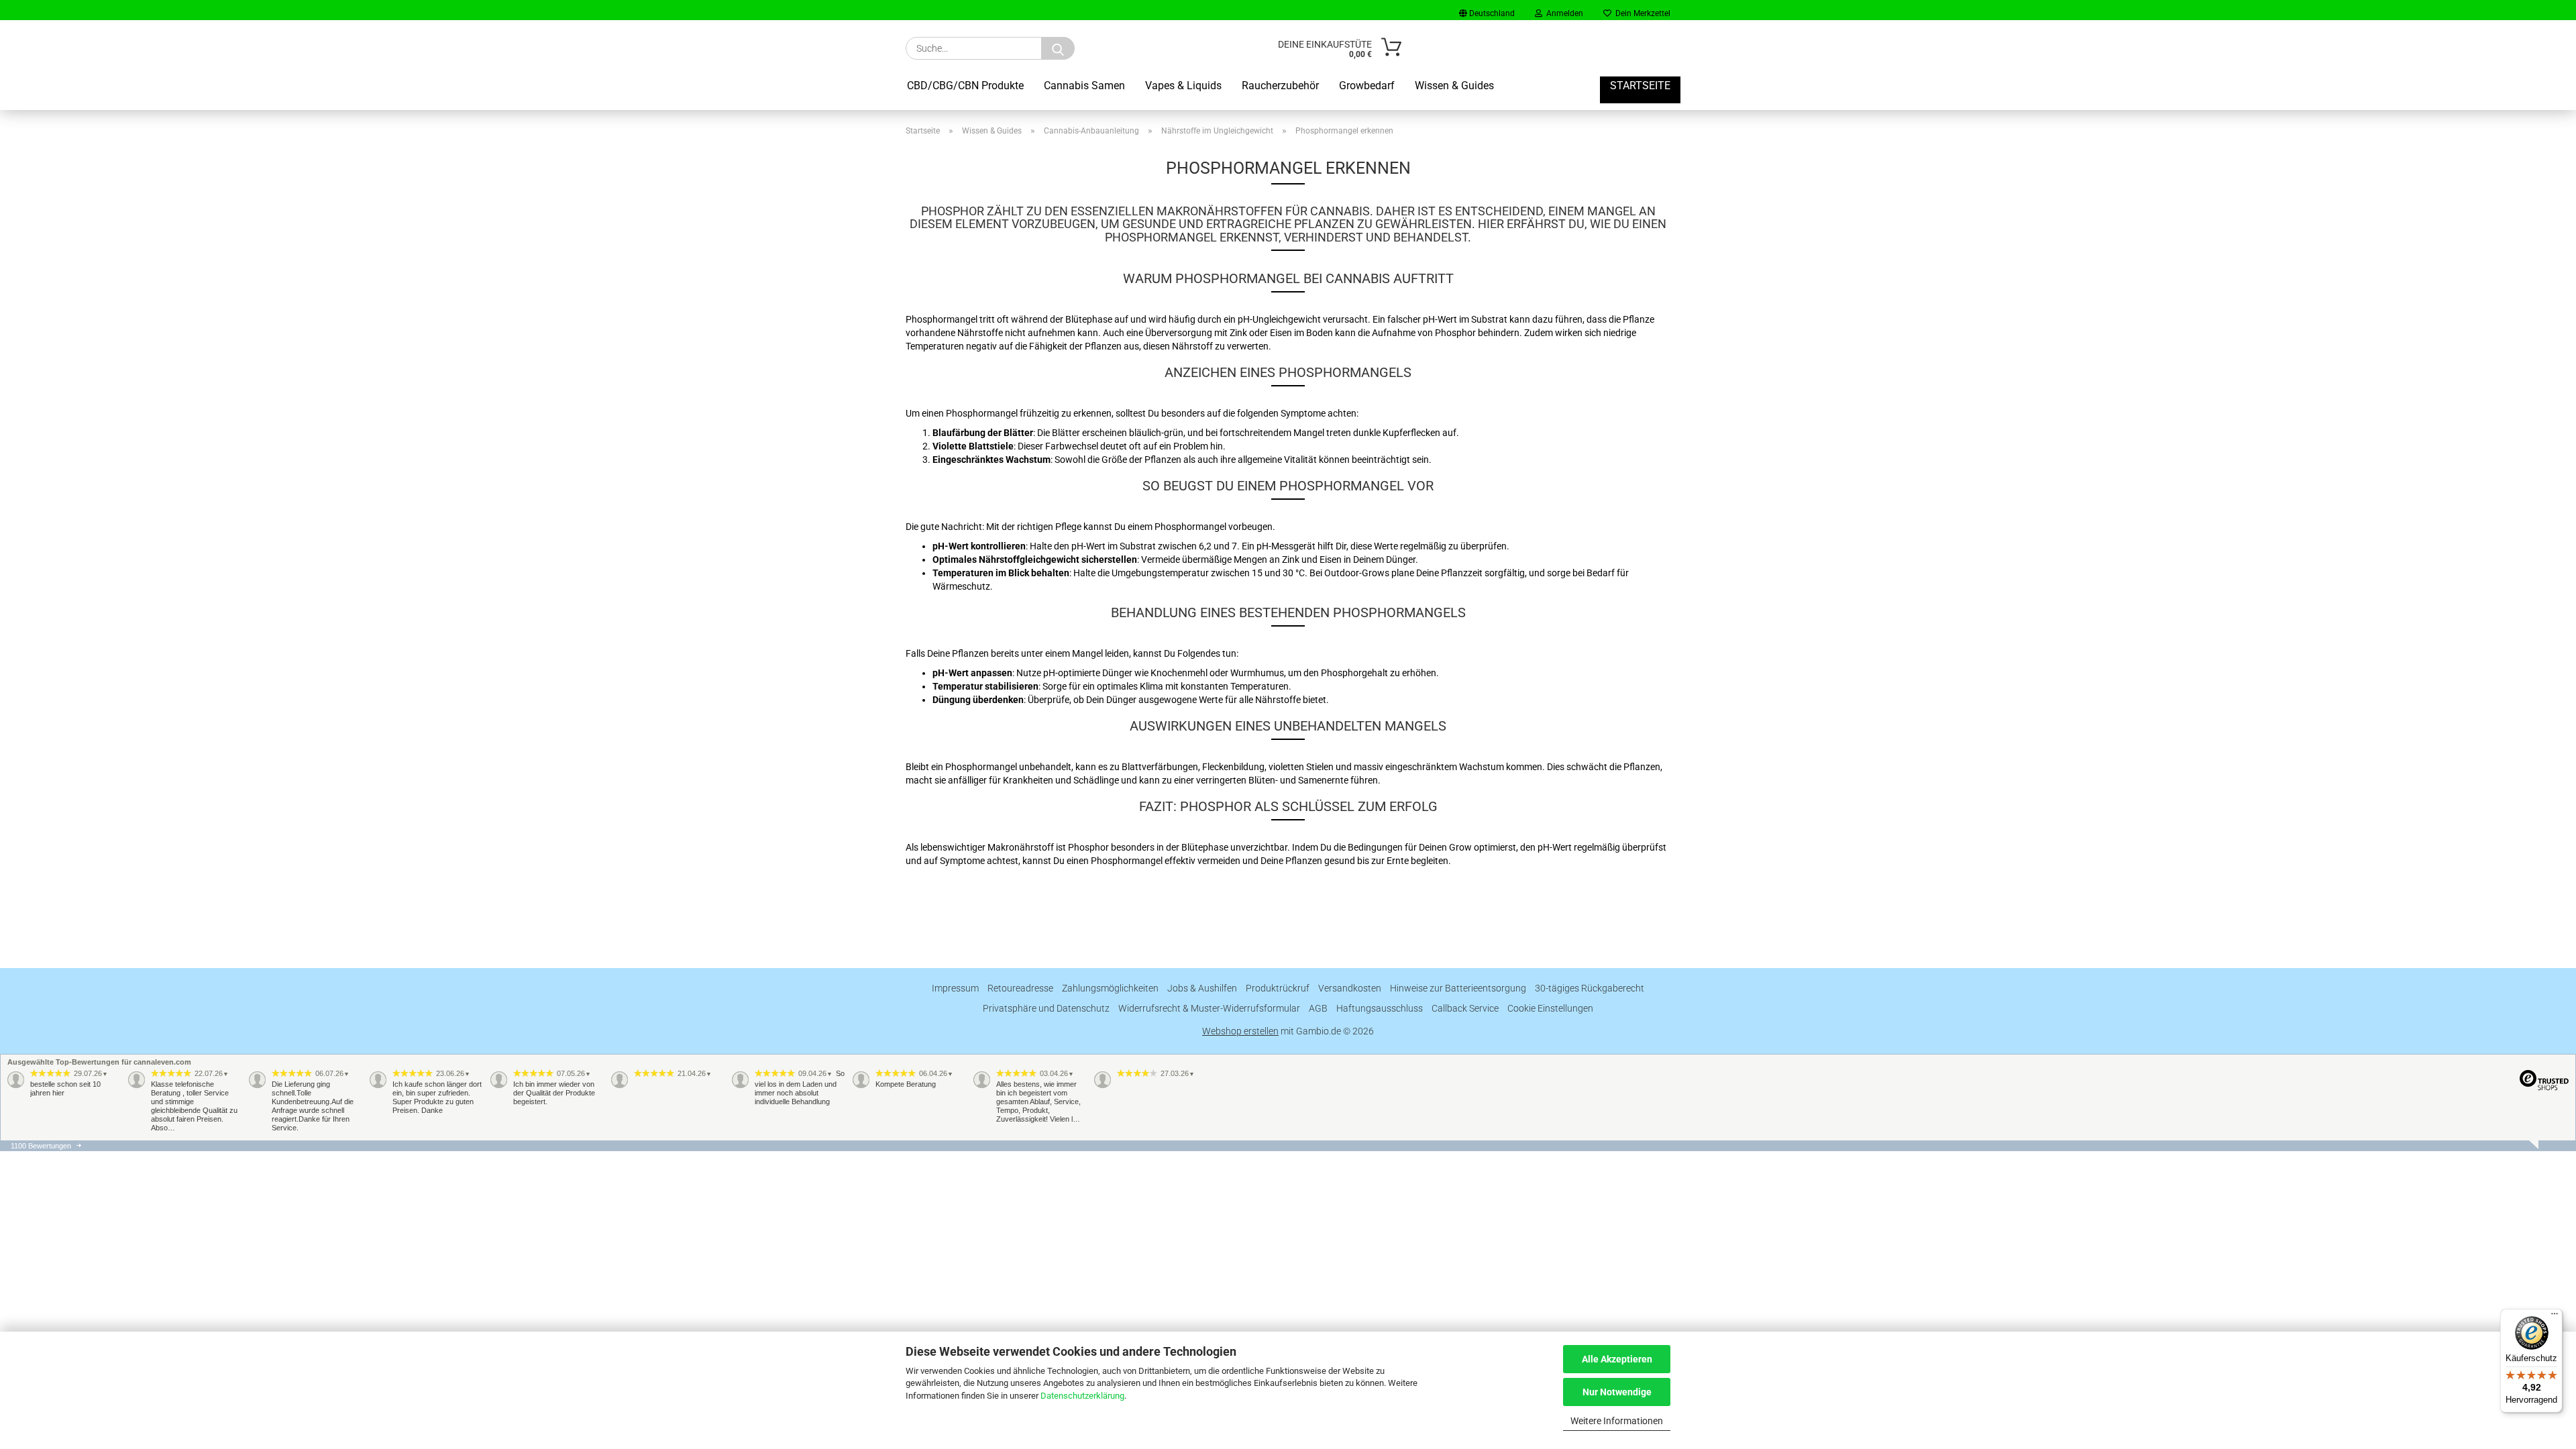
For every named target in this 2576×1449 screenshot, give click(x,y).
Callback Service (1465, 1008)
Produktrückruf (1278, 988)
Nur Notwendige (1617, 1392)
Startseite (1640, 86)
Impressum (955, 988)
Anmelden (1563, 13)
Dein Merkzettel (1641, 13)
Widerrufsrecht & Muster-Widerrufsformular (1209, 1008)
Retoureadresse (1020, 988)
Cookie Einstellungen (1550, 1008)
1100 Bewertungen (41, 1146)
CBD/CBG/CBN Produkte (965, 86)
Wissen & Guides (1454, 86)
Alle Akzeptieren (1617, 1359)
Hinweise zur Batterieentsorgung (1458, 988)
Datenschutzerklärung (1082, 1396)
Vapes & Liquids (1183, 86)
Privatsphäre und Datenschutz (1046, 1008)
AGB (1318, 1008)
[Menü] (2555, 1317)
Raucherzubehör (1280, 86)
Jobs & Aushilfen (1202, 988)
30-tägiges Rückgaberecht (1590, 988)
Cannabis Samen (1084, 86)
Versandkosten (1350, 988)
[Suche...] (1058, 48)
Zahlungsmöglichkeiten (1110, 988)
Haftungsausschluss (1380, 1008)
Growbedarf (1367, 86)
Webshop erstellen (1240, 1031)
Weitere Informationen (1617, 1421)
